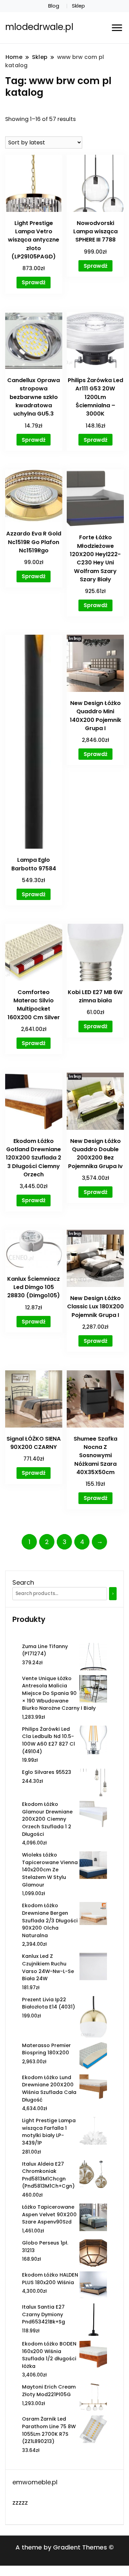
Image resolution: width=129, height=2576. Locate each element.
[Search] (113, 1594)
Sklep (78, 6)
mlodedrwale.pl (39, 27)
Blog (54, 6)
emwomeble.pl (35, 2482)
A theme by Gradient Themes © (65, 2547)
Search (23, 1582)
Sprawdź (34, 282)
